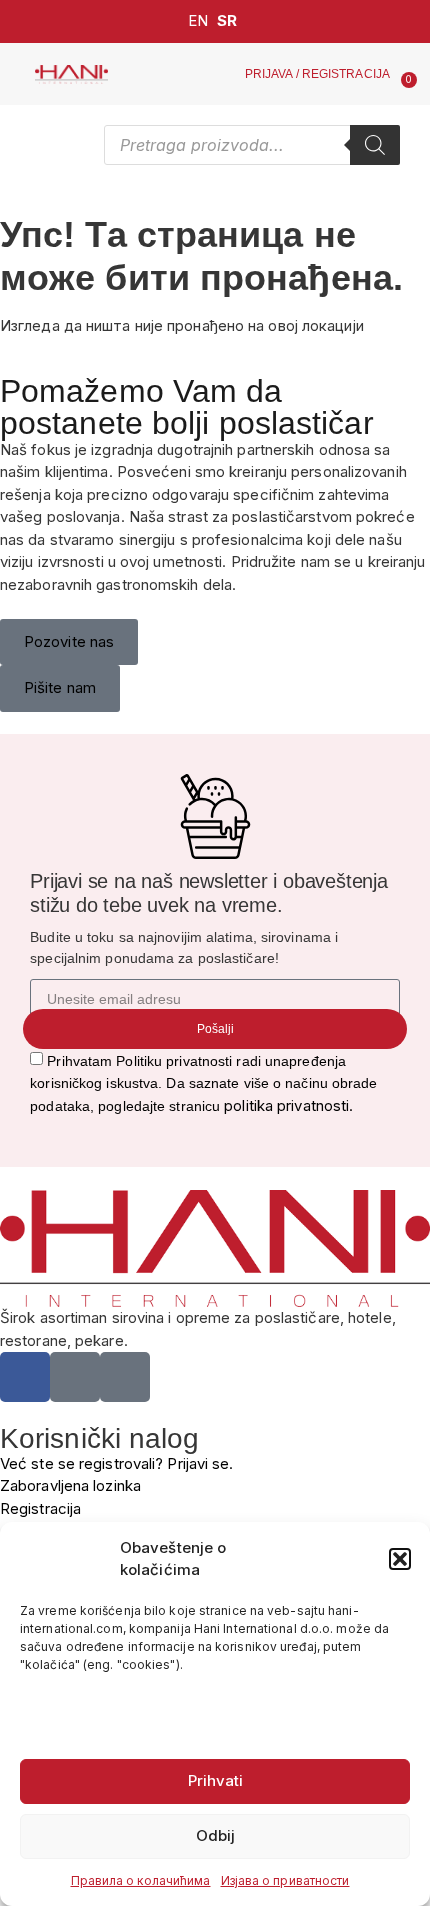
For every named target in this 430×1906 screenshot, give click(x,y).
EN (198, 20)
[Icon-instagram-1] (75, 1377)
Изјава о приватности (285, 1880)
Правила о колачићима (141, 1880)
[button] (400, 1559)
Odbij (215, 1835)
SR (227, 20)
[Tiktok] (125, 1377)
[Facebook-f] (25, 1377)
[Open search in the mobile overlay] (252, 145)
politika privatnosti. (288, 1105)
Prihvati (215, 1780)
